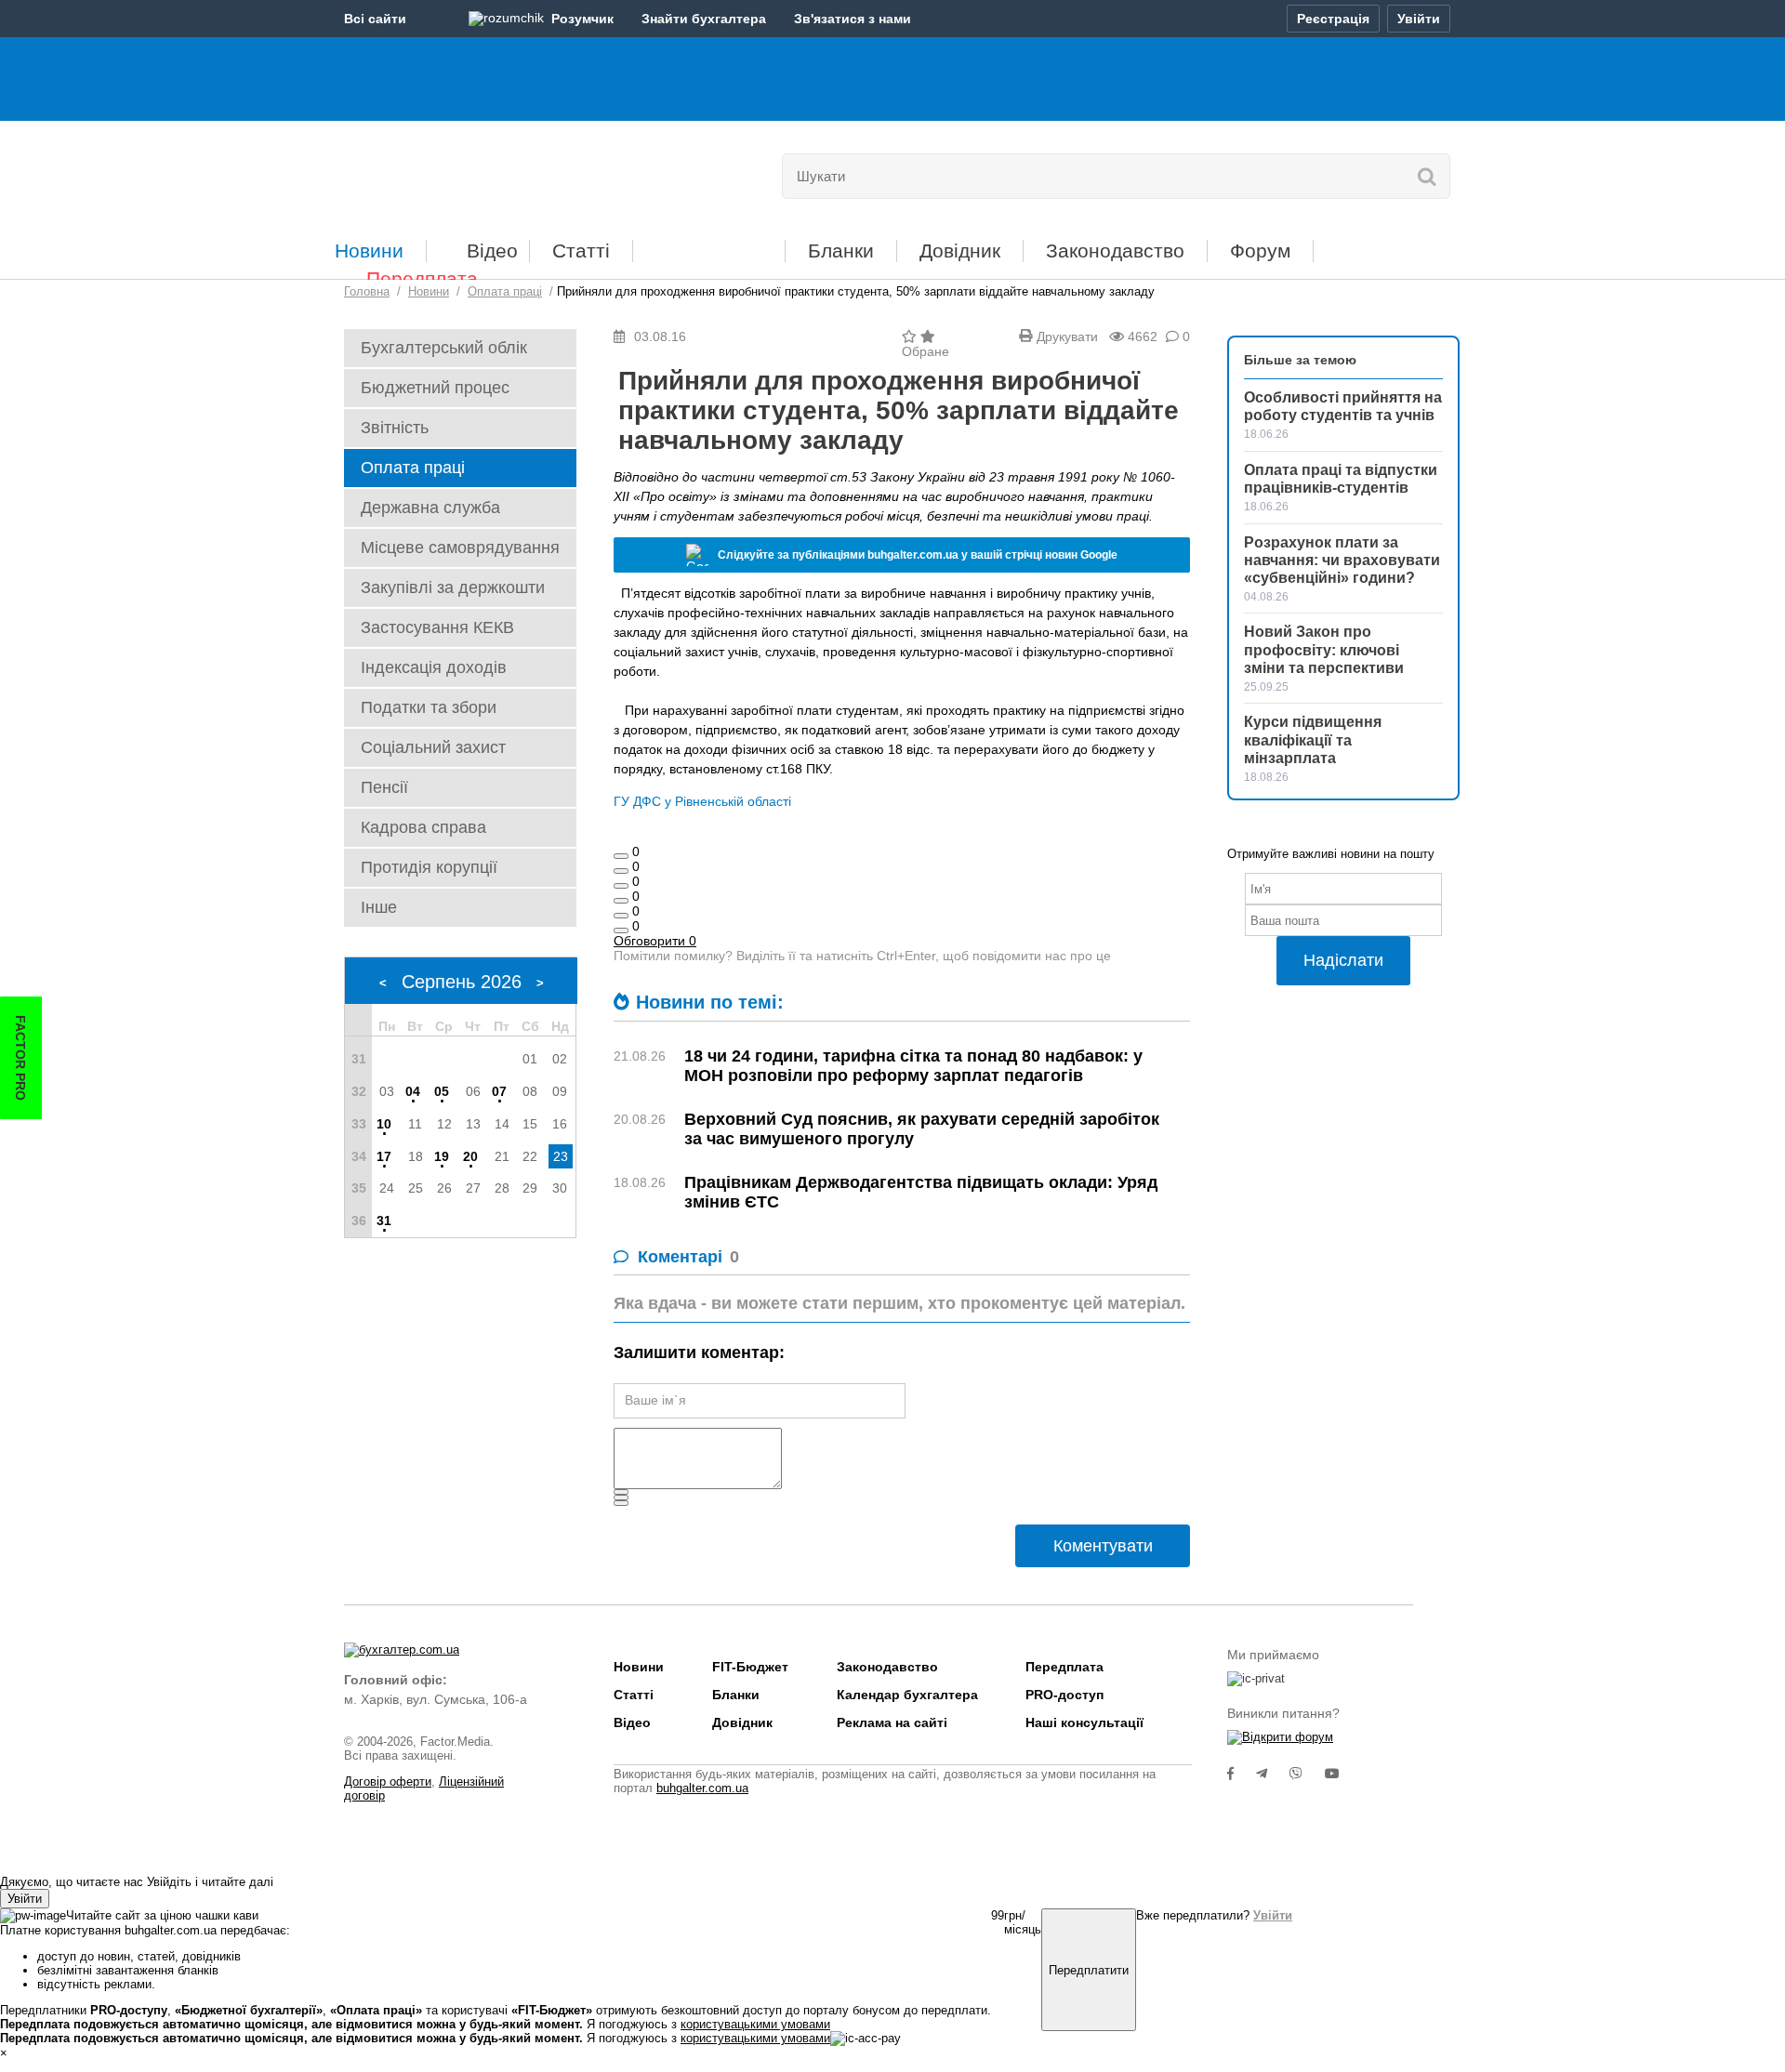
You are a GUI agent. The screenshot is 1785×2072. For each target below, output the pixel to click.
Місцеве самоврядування (460, 548)
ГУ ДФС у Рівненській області (702, 801)
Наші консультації (1084, 1722)
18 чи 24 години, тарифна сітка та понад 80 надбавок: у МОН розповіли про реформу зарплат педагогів (913, 1066)
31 (384, 1221)
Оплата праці (413, 468)
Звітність (395, 428)
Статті (581, 251)
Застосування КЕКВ (437, 627)
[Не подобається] (621, 930)
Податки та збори (429, 707)
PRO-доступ (1064, 1695)
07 (499, 1091)
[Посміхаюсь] (621, 871)
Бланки (841, 251)
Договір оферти (388, 1782)
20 (470, 1156)
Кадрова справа (423, 827)
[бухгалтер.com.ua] (472, 172)
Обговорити (655, 941)
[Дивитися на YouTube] (1342, 1774)
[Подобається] (621, 856)
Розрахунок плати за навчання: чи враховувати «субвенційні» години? (1342, 560)
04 (413, 1091)
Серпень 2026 (462, 982)
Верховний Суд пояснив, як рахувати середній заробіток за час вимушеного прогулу (922, 1129)
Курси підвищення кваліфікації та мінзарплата (1313, 739)
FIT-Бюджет (709, 244)
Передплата (422, 278)
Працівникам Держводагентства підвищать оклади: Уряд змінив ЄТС (921, 1192)
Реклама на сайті (892, 1722)
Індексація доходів (434, 667)
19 (442, 1156)
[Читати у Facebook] (1242, 1774)
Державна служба (430, 508)
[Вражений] (621, 886)
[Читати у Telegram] (1273, 1774)
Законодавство (1115, 251)
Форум (1260, 251)
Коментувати (1103, 1546)
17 (384, 1156)
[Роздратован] (621, 916)
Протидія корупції (429, 867)
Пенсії (384, 787)
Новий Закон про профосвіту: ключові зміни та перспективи (1324, 649)
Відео (492, 251)
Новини (369, 251)
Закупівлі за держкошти (453, 587)
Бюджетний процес (435, 388)
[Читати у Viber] (1307, 1774)
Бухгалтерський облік (444, 348)
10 (384, 1124)
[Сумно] (621, 901)
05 (442, 1091)
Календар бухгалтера (907, 1695)
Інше (379, 907)
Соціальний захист (433, 747)
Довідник (960, 251)
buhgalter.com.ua (702, 1788)
